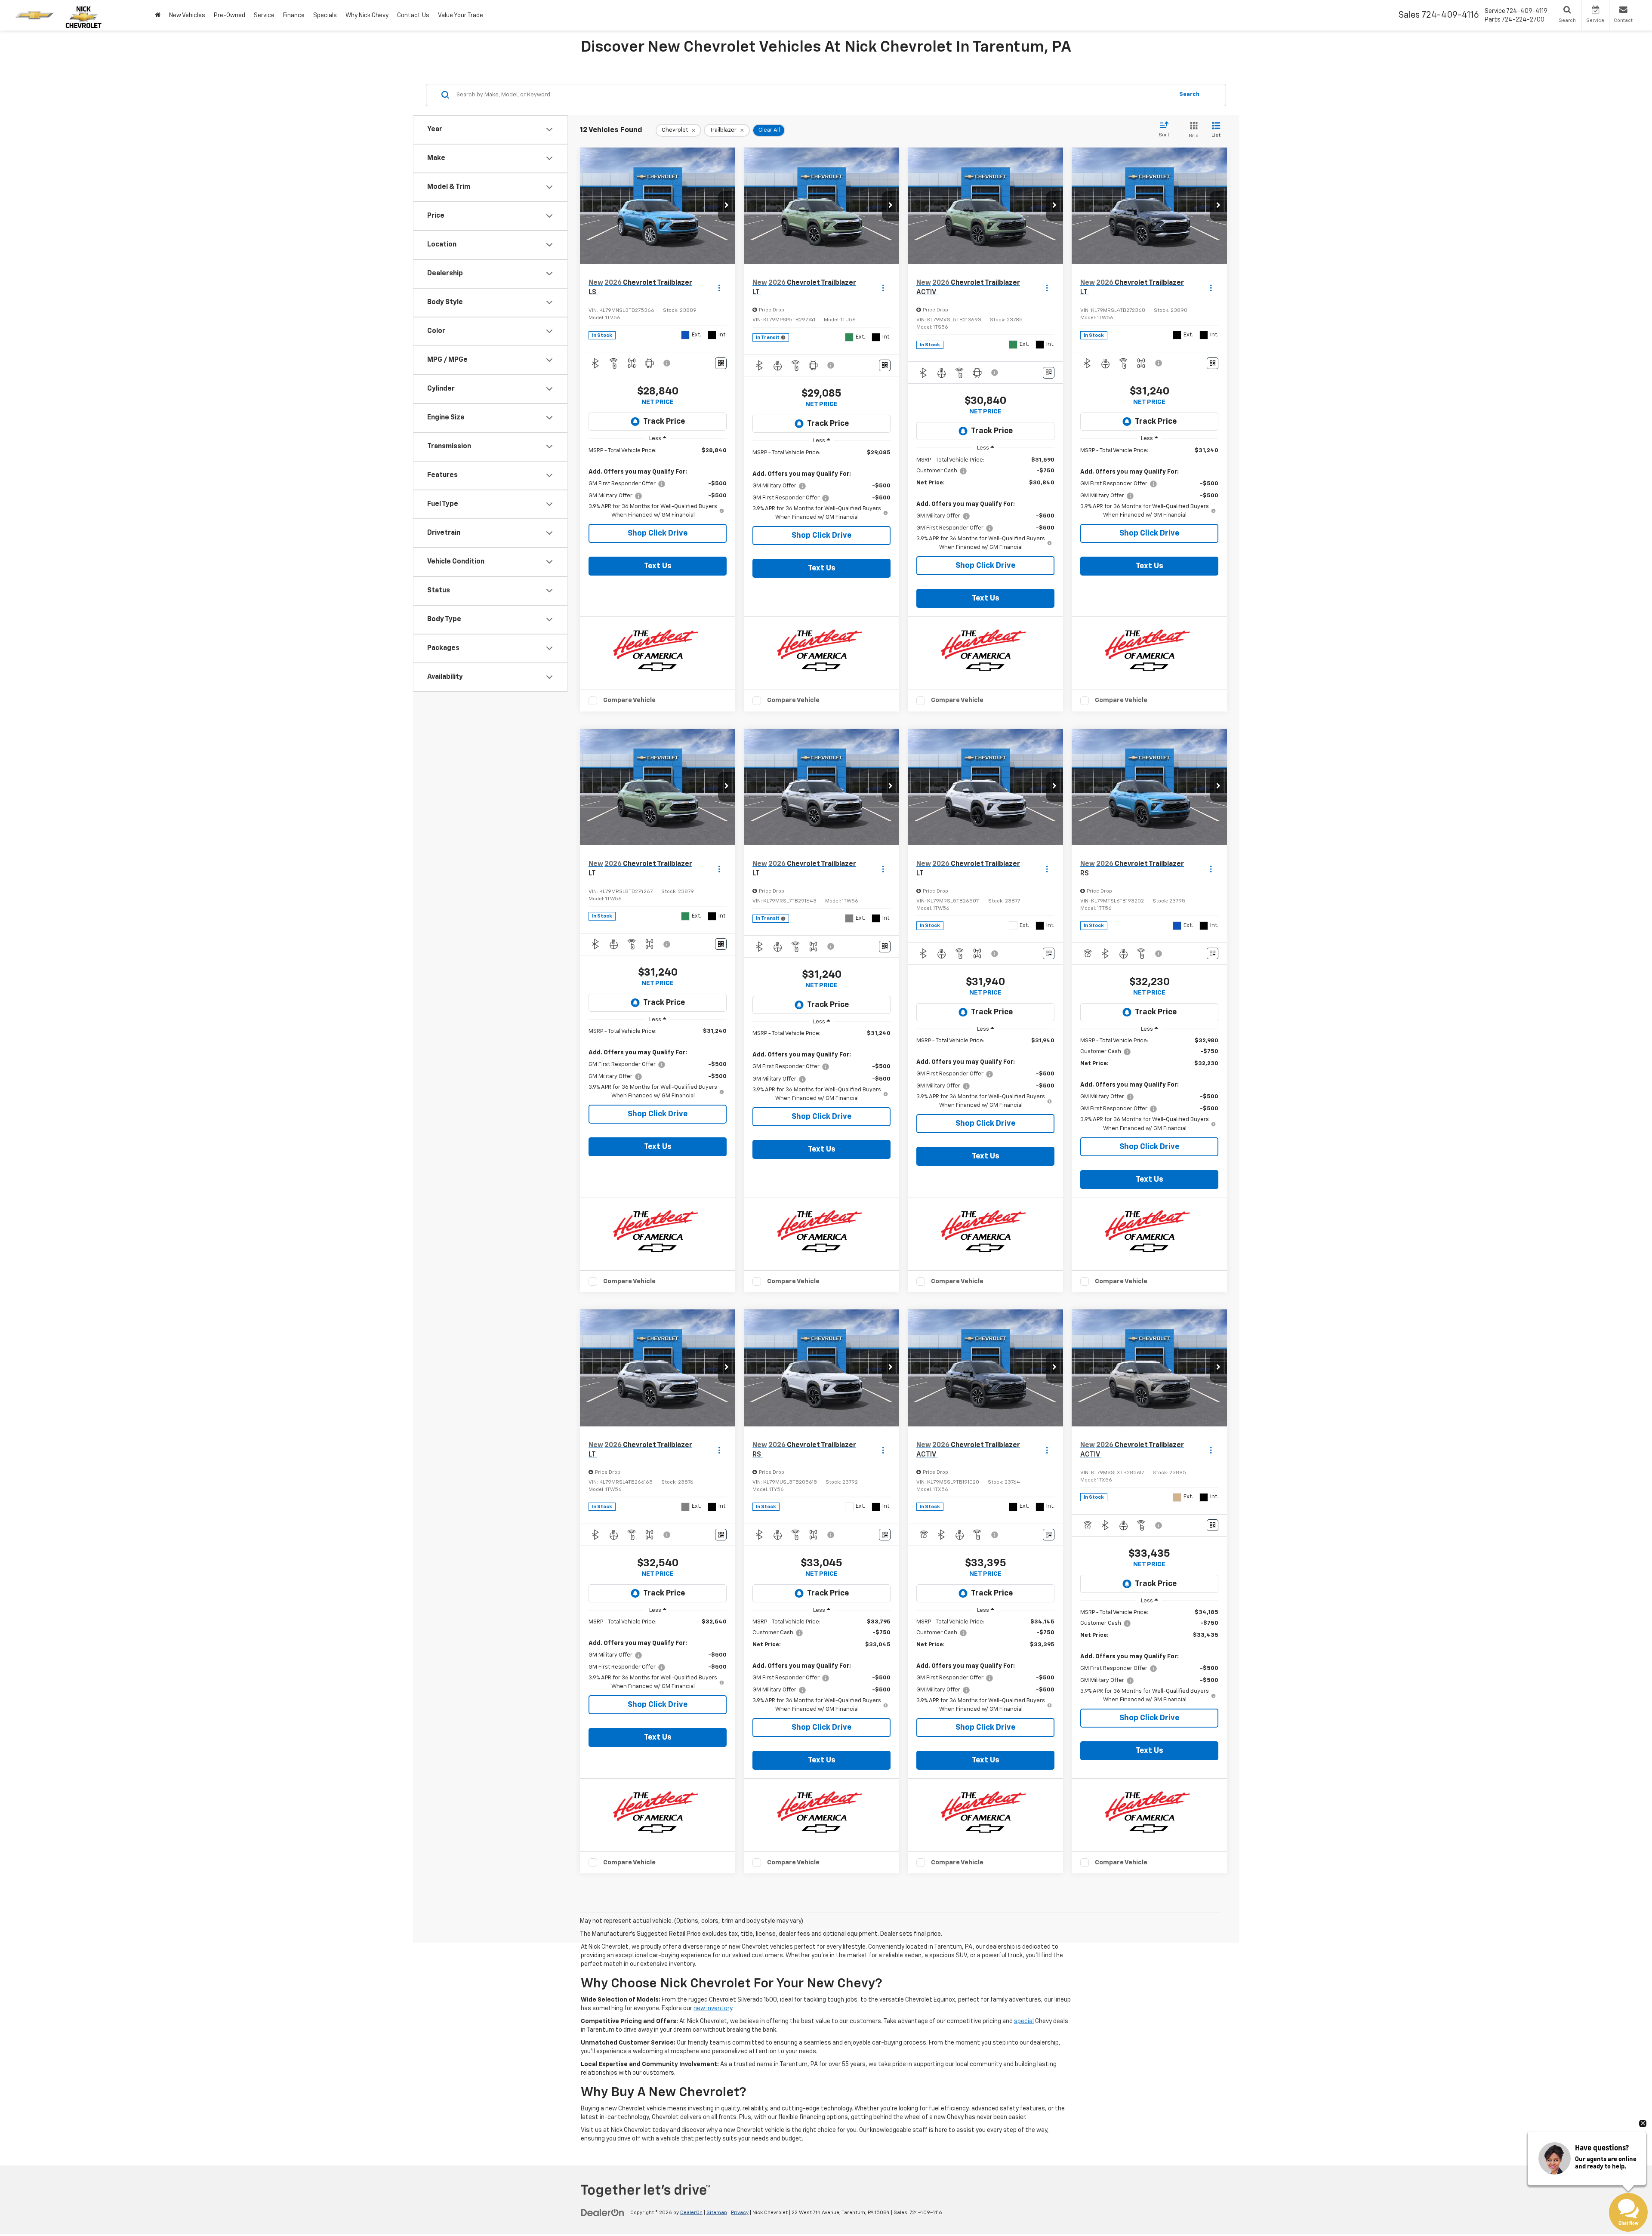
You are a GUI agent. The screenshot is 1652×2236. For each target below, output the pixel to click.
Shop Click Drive (658, 533)
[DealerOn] (603, 2212)
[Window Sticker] (721, 363)
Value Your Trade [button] (461, 15)
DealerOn (691, 2213)
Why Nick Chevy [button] (367, 15)
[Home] (158, 15)
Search (1189, 94)
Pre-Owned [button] (230, 15)
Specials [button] (325, 15)
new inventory (713, 2008)
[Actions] (719, 288)
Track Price (664, 422)
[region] (658, 483)
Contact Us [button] (413, 15)
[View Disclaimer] (667, 363)
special (1024, 2021)
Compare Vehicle (629, 700)
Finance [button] (294, 15)
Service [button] (264, 15)
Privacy (740, 2213)
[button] (727, 206)
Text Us (658, 566)
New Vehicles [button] (187, 15)
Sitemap (717, 2213)
